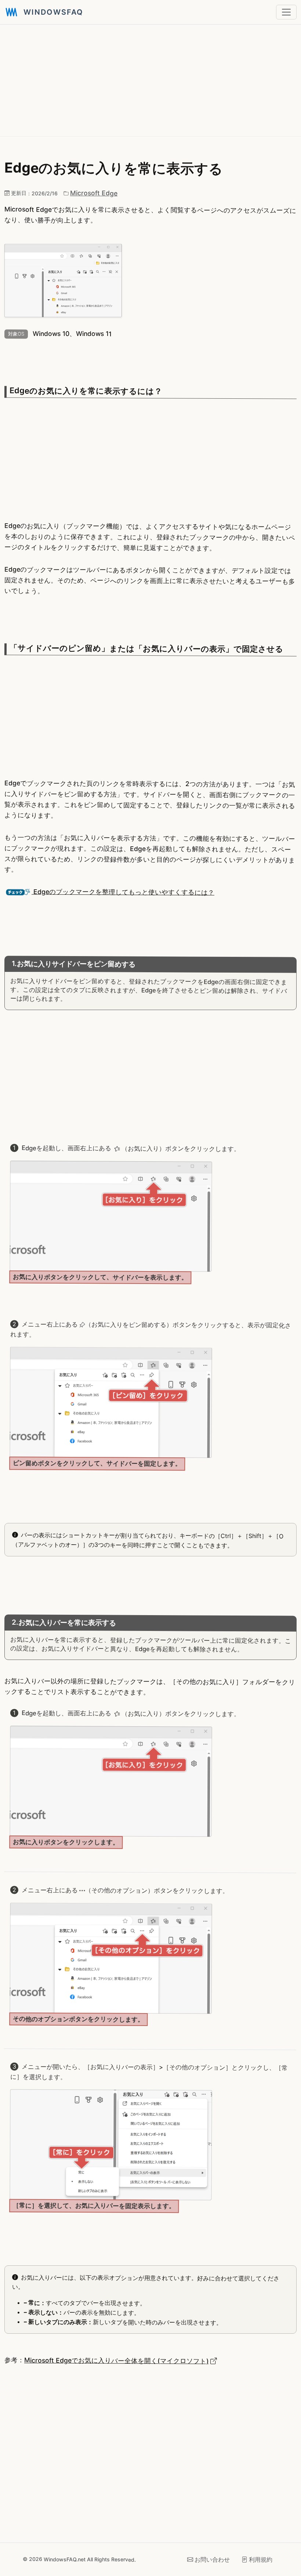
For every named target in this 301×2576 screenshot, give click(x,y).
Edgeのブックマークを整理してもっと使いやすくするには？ (123, 892)
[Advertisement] (150, 80)
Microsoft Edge (94, 193)
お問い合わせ (212, 2559)
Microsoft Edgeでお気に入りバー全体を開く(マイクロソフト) (117, 2360)
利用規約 (261, 2559)
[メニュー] (286, 12)
